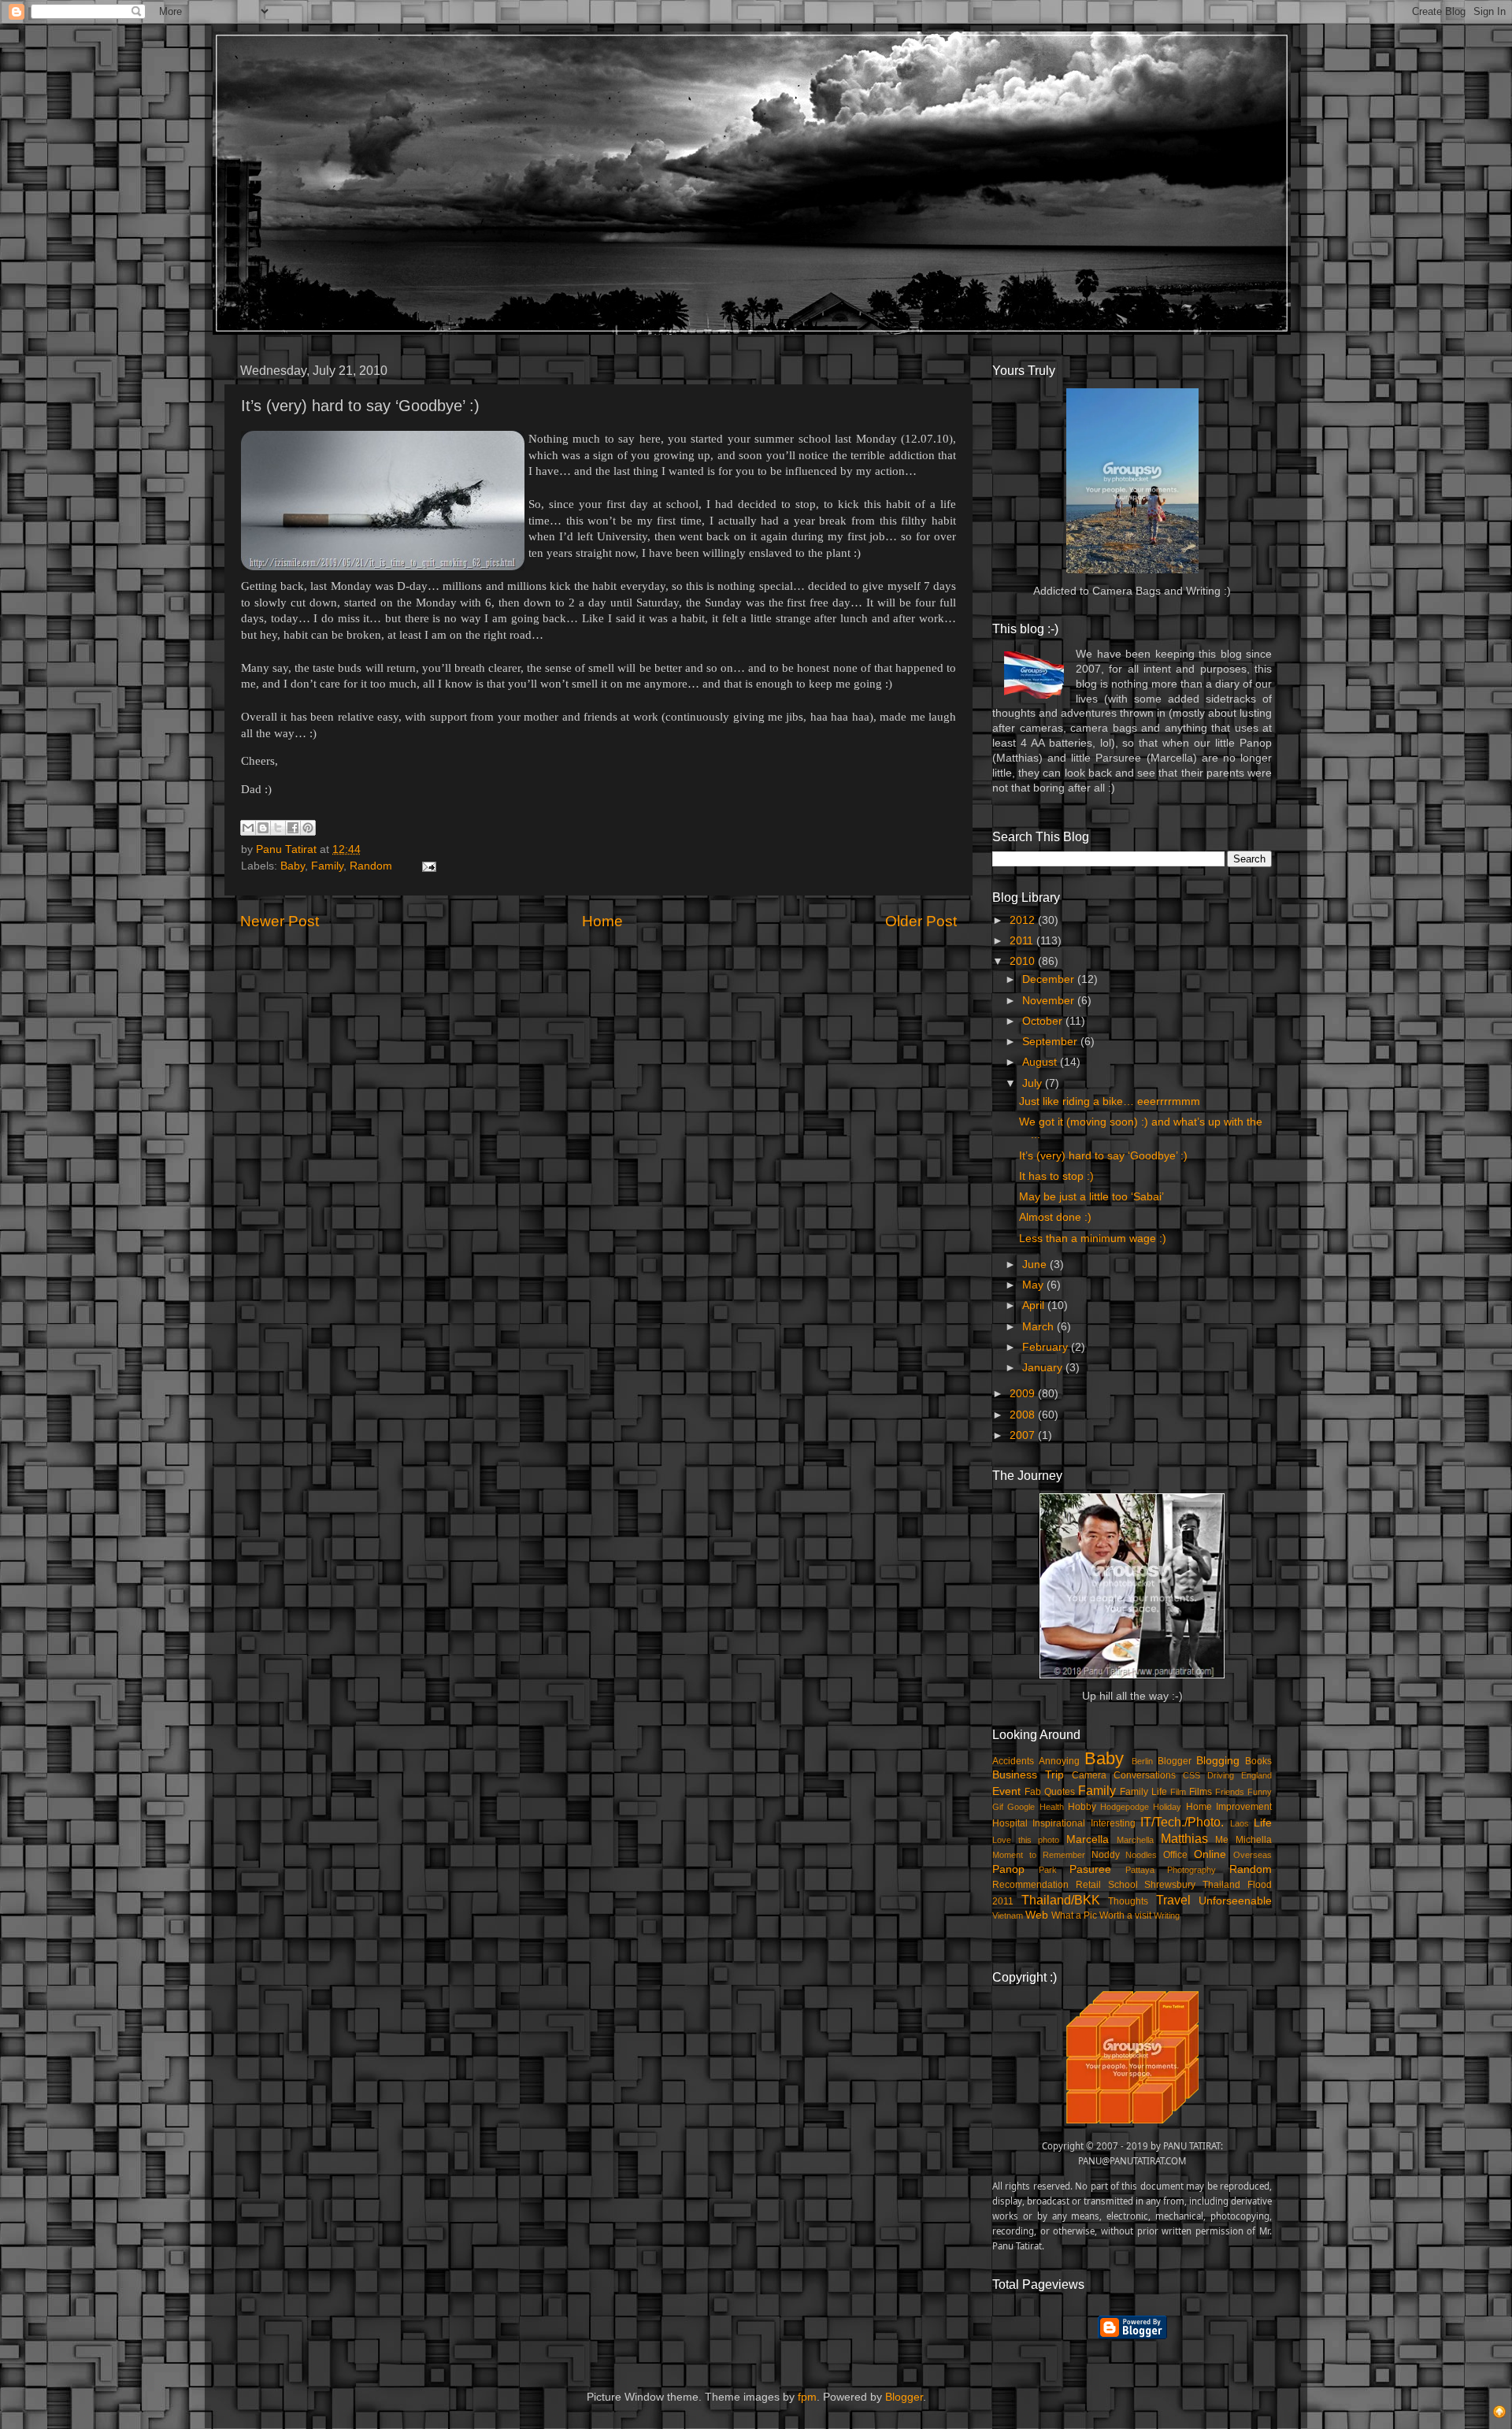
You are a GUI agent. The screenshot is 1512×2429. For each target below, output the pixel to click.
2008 (1024, 1415)
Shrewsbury (1170, 1885)
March (1039, 1327)
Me (1222, 1840)
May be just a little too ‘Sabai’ (1091, 1197)
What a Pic (1074, 1915)
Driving (1221, 1775)
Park (1048, 1870)
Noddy (1106, 1855)
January (1044, 1368)
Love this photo (1026, 1840)
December (1050, 979)
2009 (1024, 1394)
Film (1178, 1792)
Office (1175, 1855)
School (1123, 1885)
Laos (1240, 1823)
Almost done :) (1055, 1217)
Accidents (1013, 1761)
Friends (1230, 1792)
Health (1052, 1807)
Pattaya (1140, 1870)
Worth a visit (1125, 1915)
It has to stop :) (1056, 1176)
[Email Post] (426, 866)
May (1034, 1285)
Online (1210, 1854)
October (1044, 1021)
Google (1021, 1807)
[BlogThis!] (263, 828)
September (1051, 1042)
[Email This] (248, 828)
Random (371, 866)
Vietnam (1008, 1915)
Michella (1254, 1840)
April (1035, 1305)
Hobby (1082, 1807)
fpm (807, 2397)
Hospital (1010, 1823)
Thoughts (1128, 1901)
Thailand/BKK (1061, 1900)
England (1256, 1775)
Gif (998, 1807)
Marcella (1088, 1839)
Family (327, 866)
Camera (1089, 1775)
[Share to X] (278, 828)
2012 (1024, 920)
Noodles (1141, 1855)
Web (1037, 1915)
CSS (1191, 1775)
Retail (1088, 1885)
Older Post (921, 921)
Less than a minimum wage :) (1093, 1239)
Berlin (1142, 1761)
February (1047, 1347)
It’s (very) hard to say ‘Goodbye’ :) (1103, 1156)
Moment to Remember (1039, 1855)
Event (1006, 1791)
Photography (1191, 1870)
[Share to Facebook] (293, 828)
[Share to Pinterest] (308, 828)
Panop (1008, 1869)
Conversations (1145, 1775)
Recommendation (1030, 1885)
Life (1263, 1823)
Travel (1173, 1900)
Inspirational (1059, 1823)
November (1050, 1001)
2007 (1024, 1435)
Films (1201, 1792)
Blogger (1175, 1761)
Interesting (1113, 1823)
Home (602, 921)
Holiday (1167, 1807)
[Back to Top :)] (1499, 2414)
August (1041, 1062)
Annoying (1059, 1761)
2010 (1024, 961)
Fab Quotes (1050, 1792)
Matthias (1184, 1838)
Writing (1167, 1915)
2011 (1023, 941)
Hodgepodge (1125, 1807)
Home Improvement (1229, 1807)
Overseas (1253, 1855)
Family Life (1143, 1792)
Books (1258, 1761)
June (1036, 1265)
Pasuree (1090, 1869)
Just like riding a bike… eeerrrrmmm (1110, 1101)
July (1034, 1083)
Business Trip (1028, 1775)
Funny (1260, 1792)
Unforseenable (1235, 1901)
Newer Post (280, 921)
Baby (293, 866)
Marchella (1135, 1840)
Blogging (1218, 1761)
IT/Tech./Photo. (1182, 1822)
